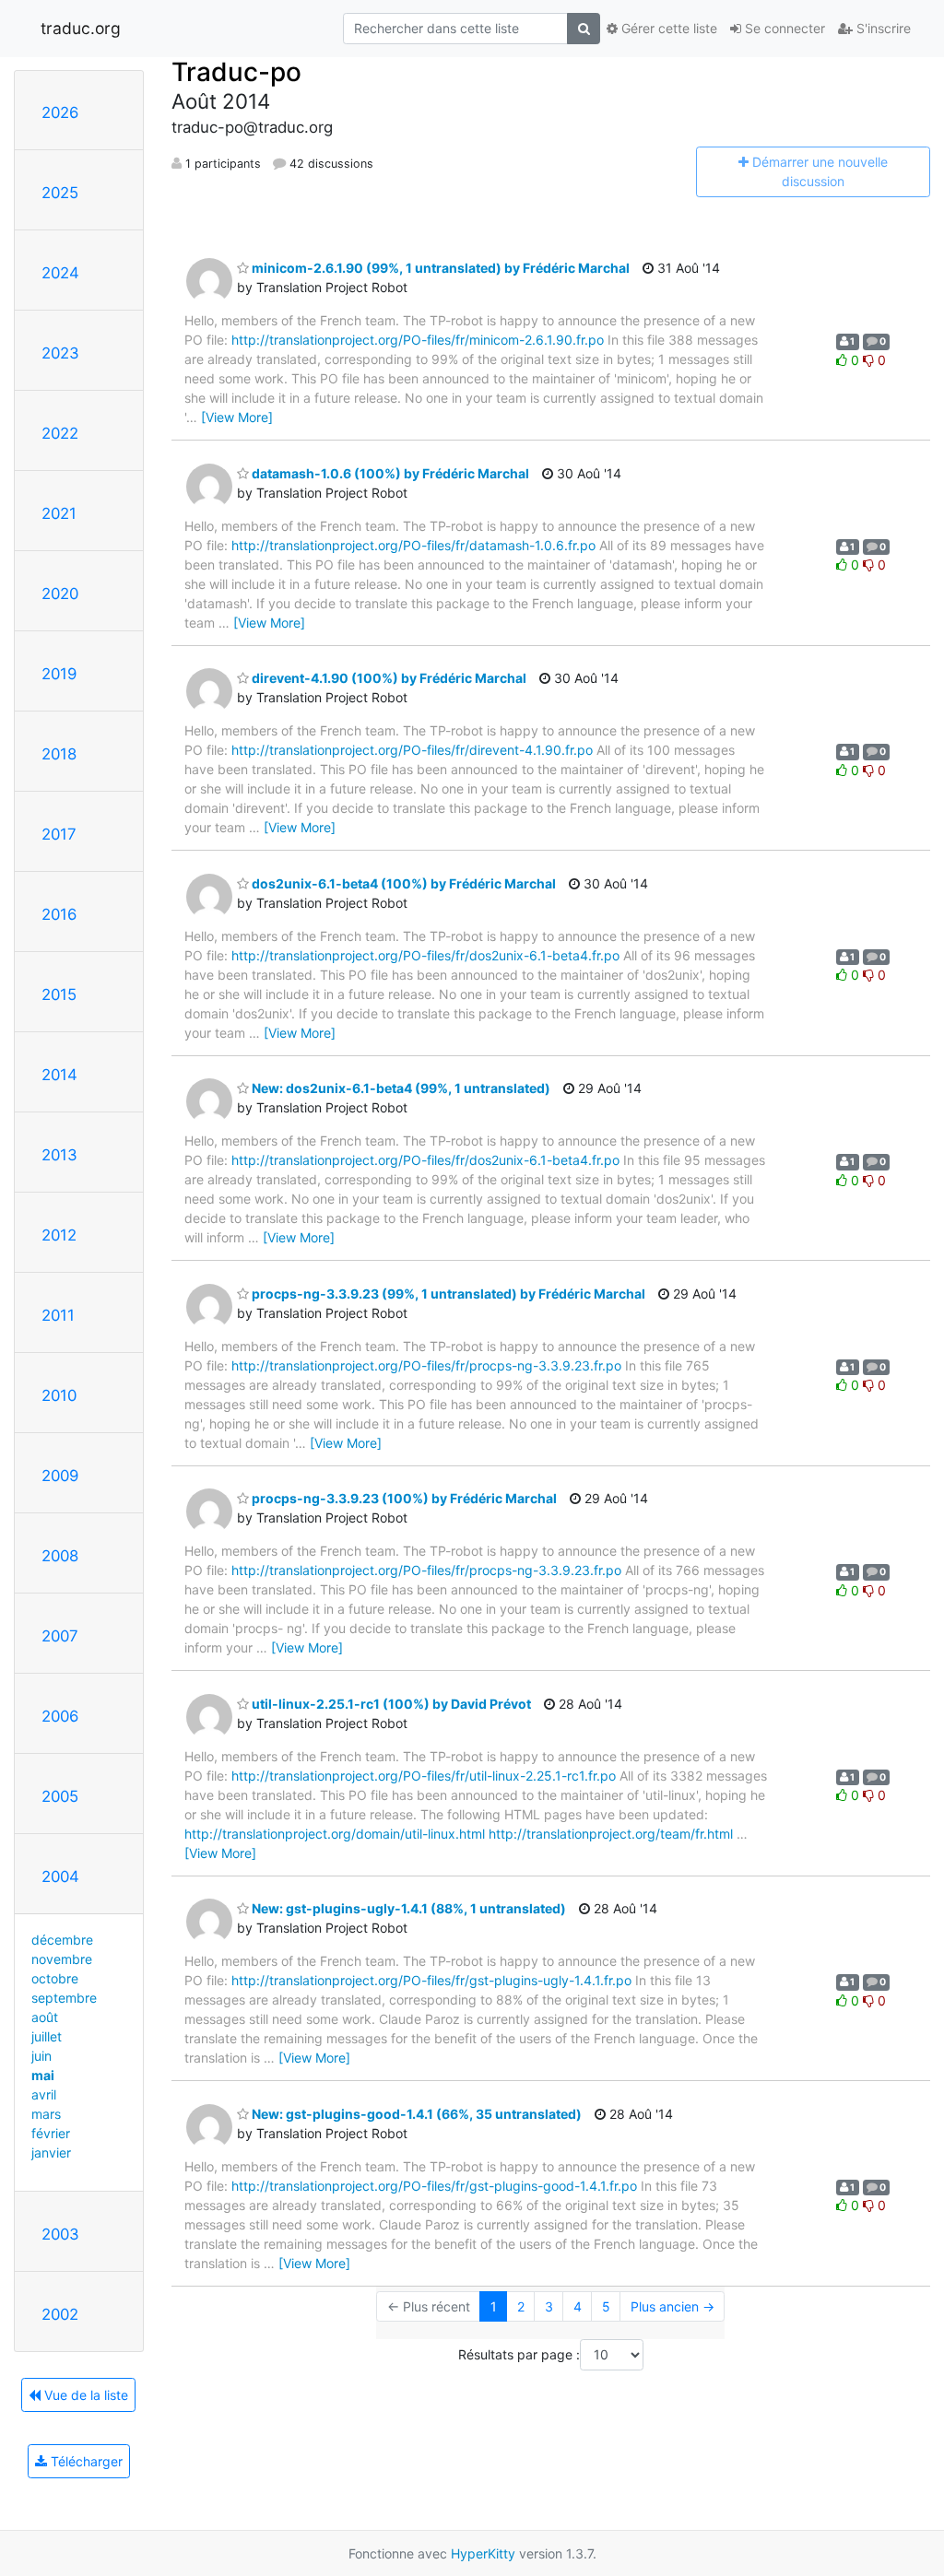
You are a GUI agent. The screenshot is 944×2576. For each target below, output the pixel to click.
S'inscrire (882, 28)
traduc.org (81, 28)
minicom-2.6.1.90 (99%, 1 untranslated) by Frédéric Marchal (439, 268)
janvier (51, 2153)
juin (41, 2056)
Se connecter (783, 28)
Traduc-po (236, 72)
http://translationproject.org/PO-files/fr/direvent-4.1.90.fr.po (412, 750)
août (45, 2017)
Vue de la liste (84, 2395)
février (51, 2133)
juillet (47, 2036)
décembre (62, 1940)
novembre (62, 1959)
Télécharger (85, 2461)
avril (44, 2094)
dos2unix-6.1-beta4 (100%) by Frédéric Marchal (402, 883)
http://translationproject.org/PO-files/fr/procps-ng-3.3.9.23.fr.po (426, 1365)
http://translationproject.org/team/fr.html (611, 1834)
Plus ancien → (673, 2306)
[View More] (237, 417)
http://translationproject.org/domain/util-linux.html (335, 1834)
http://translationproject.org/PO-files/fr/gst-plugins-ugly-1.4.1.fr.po (431, 1980)
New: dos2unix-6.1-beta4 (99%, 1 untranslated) (400, 1088)
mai (43, 2075)
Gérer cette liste (667, 28)
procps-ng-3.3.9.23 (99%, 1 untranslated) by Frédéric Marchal (447, 1294)
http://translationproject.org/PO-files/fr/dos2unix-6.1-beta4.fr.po (425, 955)
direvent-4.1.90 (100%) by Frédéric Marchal (388, 678)
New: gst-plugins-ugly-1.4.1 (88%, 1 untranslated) (407, 1908)
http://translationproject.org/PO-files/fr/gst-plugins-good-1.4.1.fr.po (434, 2186)
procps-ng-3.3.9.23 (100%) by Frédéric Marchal (403, 1498)
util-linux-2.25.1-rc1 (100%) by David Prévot (390, 1704)
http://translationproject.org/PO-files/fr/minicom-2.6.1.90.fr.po (418, 340)
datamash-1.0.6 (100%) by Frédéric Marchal (389, 473)
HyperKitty (483, 2553)
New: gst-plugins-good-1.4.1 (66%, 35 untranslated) (415, 2114)
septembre (64, 1998)
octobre (55, 1978)
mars (46, 2114)
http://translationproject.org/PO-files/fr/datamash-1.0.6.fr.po (413, 545)
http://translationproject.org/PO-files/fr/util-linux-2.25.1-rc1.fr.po (424, 1776)
